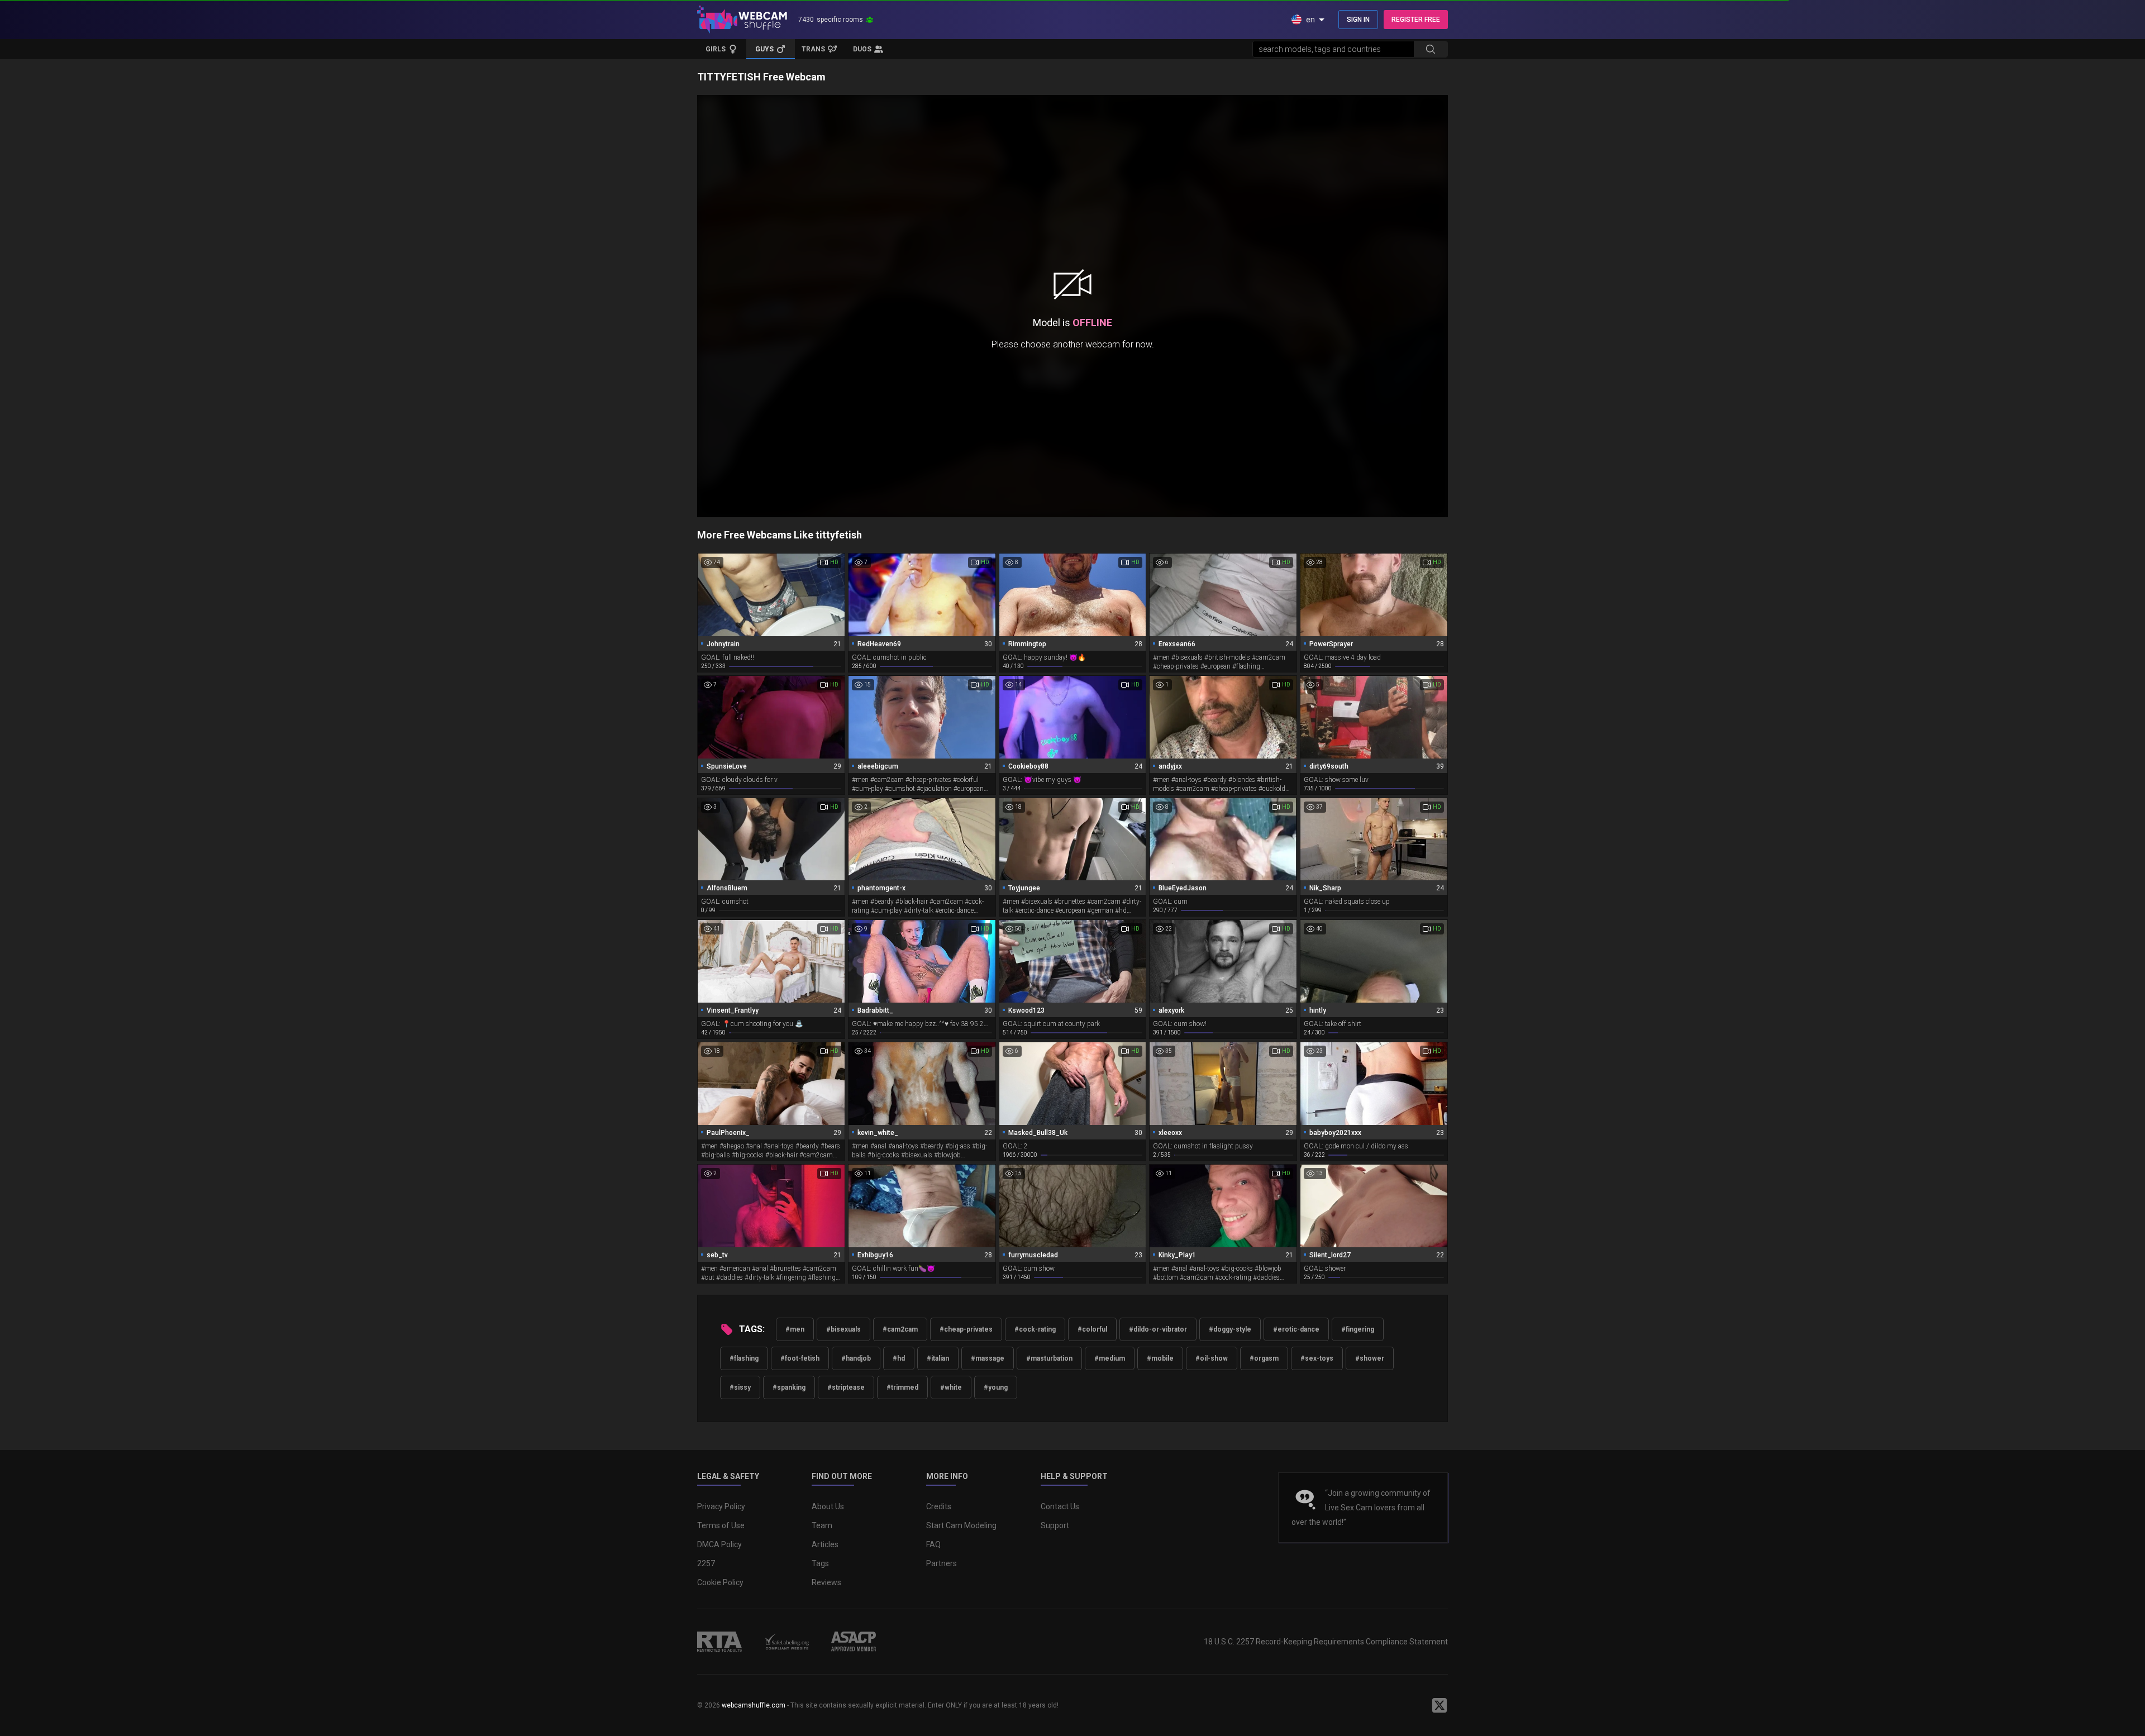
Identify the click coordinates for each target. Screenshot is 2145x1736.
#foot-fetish (800, 1358)
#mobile (1160, 1358)
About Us (828, 1506)
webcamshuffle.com (754, 1705)
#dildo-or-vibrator (1158, 1329)
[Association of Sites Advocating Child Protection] (854, 1642)
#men (795, 1329)
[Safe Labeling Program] (786, 1642)
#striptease (846, 1387)
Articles (825, 1544)
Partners (942, 1563)
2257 (706, 1563)
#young (996, 1387)
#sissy (740, 1387)
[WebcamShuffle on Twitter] (1439, 1705)
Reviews (826, 1582)
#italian (938, 1358)
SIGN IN (1358, 20)
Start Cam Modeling (961, 1525)
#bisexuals (843, 1329)
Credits (939, 1506)
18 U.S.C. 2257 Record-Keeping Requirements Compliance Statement (1326, 1642)
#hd (899, 1358)
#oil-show (1212, 1358)
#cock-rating (1035, 1329)
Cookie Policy (720, 1582)
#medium (1110, 1358)
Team (822, 1525)
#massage (988, 1358)
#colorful (1092, 1329)
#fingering (1358, 1329)
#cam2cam (900, 1329)
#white (951, 1387)
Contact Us (1060, 1506)
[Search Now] (1431, 49)
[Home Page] (742, 20)
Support (1055, 1525)
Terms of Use (721, 1525)
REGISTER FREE (1416, 20)
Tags (820, 1563)
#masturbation (1049, 1358)
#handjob (856, 1358)
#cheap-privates (966, 1329)
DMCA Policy (719, 1544)
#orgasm (1264, 1358)
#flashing (744, 1358)
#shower (1370, 1358)
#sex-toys (1317, 1358)
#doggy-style (1230, 1329)
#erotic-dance (1296, 1329)
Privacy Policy (721, 1506)
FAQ (933, 1544)
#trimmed (902, 1387)
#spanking (789, 1387)
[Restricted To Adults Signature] (719, 1642)
